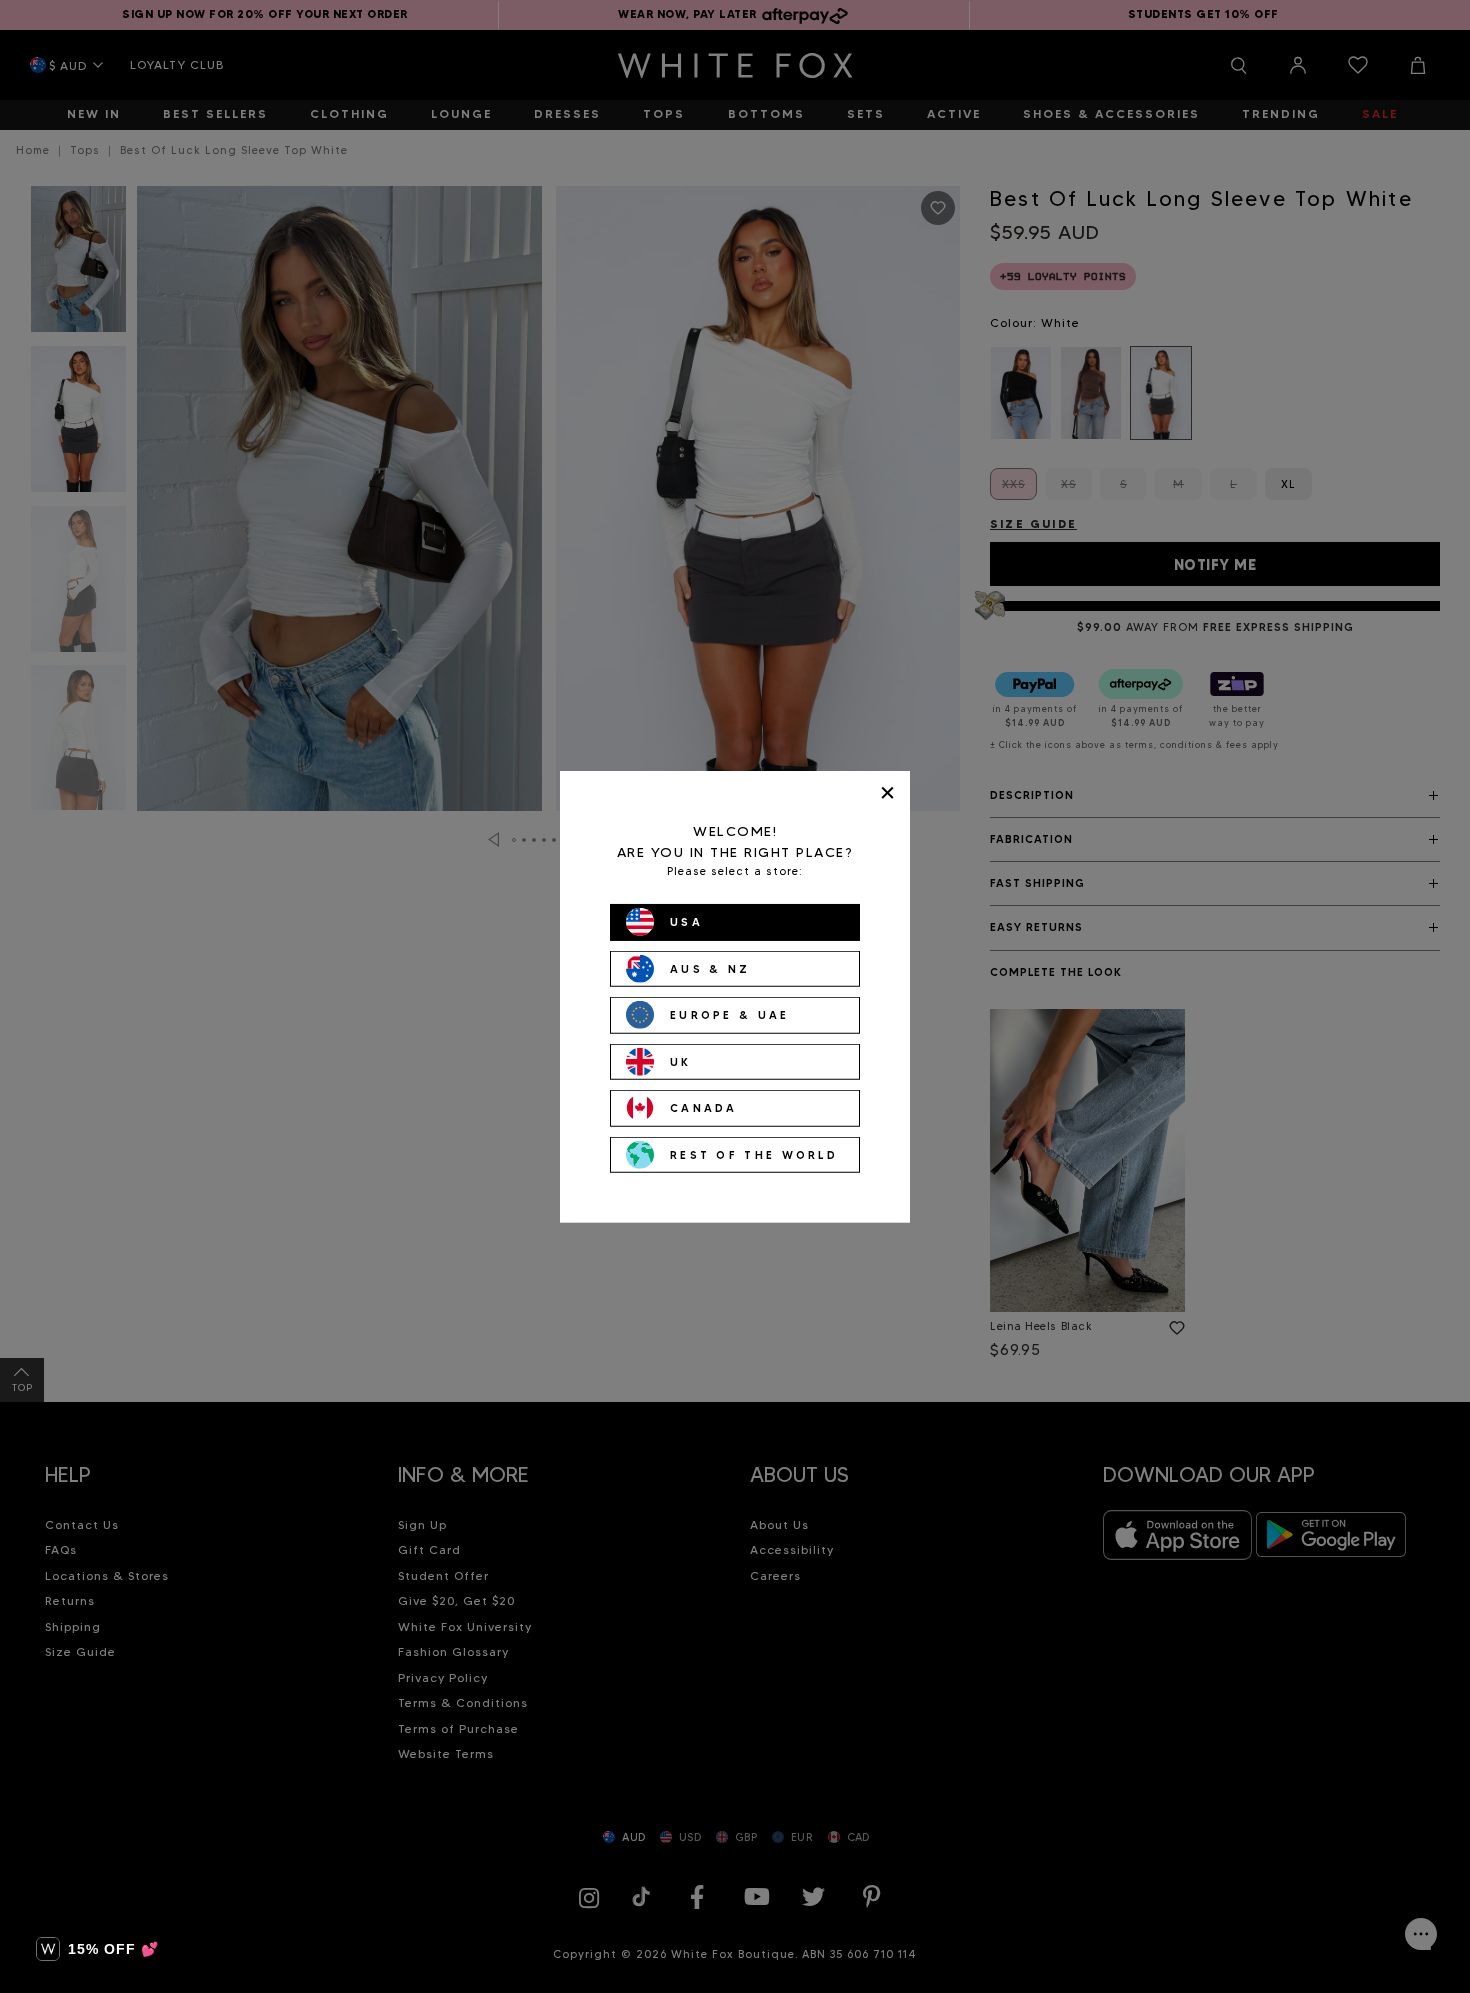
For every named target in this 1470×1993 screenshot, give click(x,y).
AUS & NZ (710, 968)
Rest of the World (754, 1154)
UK (681, 1061)
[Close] (887, 792)
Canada (704, 1108)
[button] (97, 1949)
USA (686, 922)
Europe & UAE (730, 1015)
